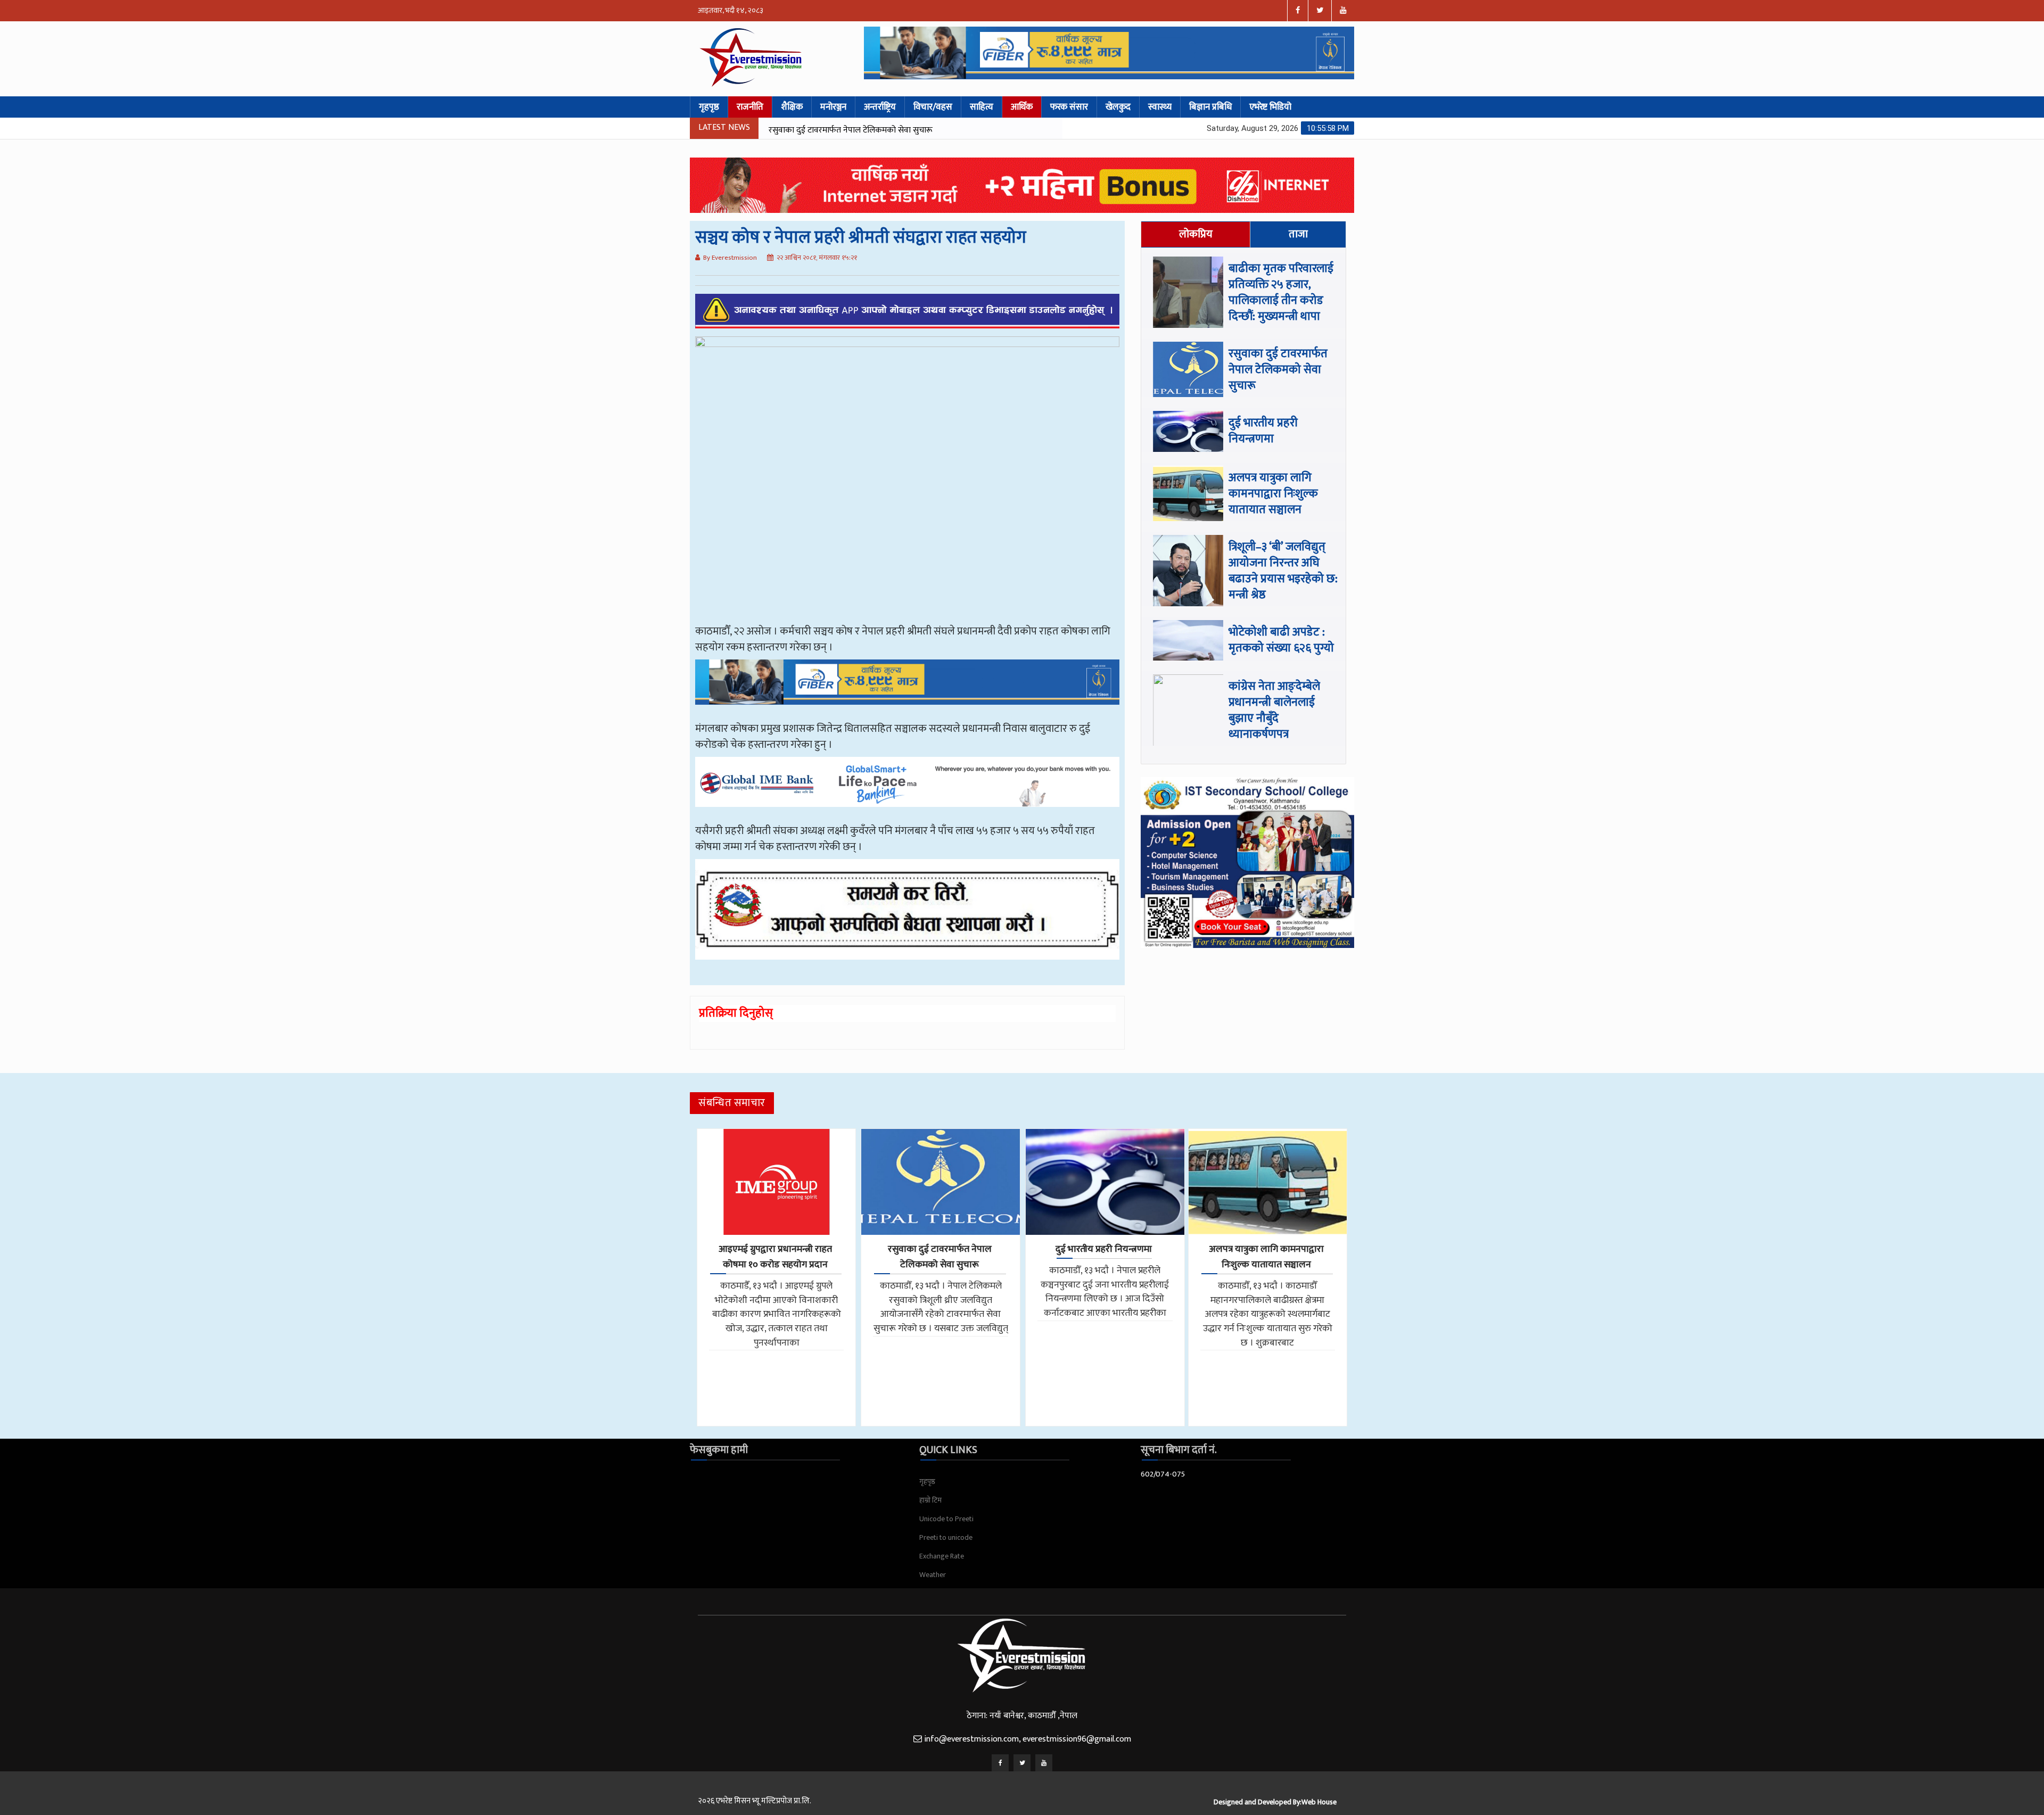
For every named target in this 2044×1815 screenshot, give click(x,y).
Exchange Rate (942, 1556)
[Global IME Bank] (907, 789)
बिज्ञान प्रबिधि (1210, 107)
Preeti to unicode (946, 1537)
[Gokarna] (907, 917)
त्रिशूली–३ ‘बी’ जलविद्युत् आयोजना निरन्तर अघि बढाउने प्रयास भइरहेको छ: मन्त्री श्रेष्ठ (1283, 571)
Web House (1319, 1802)
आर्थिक (1022, 107)
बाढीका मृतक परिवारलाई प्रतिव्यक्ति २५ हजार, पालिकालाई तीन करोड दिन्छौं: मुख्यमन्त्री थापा (1281, 292)
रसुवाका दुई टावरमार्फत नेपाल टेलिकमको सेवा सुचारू (1278, 370)
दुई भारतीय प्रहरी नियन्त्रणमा (811, 130)
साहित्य (982, 107)
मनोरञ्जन (833, 107)
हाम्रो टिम (930, 1500)
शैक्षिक (792, 107)
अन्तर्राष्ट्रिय (880, 107)
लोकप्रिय (1196, 234)
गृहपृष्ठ (709, 107)
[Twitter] (1022, 1763)
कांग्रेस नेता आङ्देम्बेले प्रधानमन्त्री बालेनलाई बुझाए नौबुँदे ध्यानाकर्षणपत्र (1274, 710)
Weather (933, 1575)
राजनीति (750, 107)
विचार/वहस (933, 107)
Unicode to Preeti (946, 1519)
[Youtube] (1044, 1763)
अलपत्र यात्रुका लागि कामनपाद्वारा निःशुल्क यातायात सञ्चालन (1273, 494)
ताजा (1298, 234)
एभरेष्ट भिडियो (1270, 107)
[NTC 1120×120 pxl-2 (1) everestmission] (907, 690)
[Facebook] (1000, 1763)
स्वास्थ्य (1160, 107)
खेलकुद (1118, 107)
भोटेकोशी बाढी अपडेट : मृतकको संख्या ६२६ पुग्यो (1281, 640)
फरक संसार (1069, 107)
